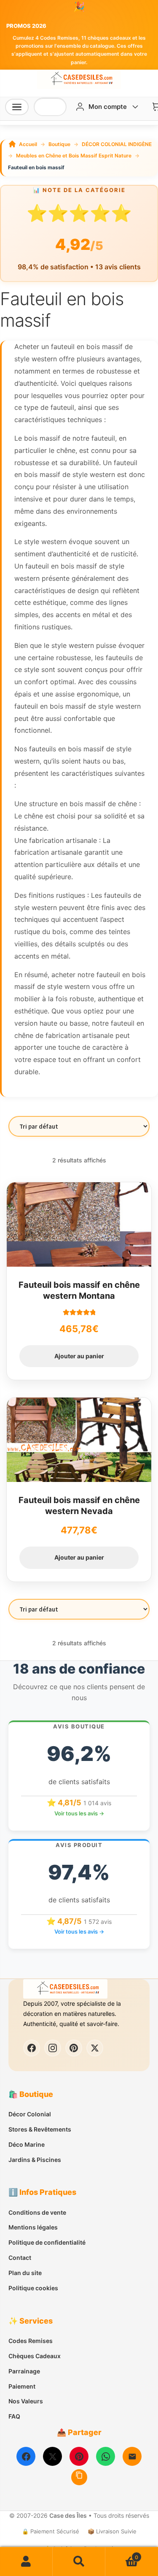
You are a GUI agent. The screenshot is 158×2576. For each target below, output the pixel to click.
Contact (20, 2258)
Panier (122, 2554)
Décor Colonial (30, 2114)
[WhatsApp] (106, 2456)
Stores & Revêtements (40, 2129)
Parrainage (24, 2371)
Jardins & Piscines (35, 2160)
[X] (52, 2456)
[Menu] (17, 107)
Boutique (59, 144)
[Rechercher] (56, 107)
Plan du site (25, 2273)
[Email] (132, 2456)
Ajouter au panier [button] (79, 1356)
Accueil (28, 144)
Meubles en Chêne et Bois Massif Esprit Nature (74, 156)
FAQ (14, 2416)
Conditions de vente (37, 2212)
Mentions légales (33, 2227)
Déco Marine (27, 2144)
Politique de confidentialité (47, 2242)
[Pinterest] (79, 2456)
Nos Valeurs (26, 2401)
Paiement (22, 2386)
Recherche (79, 2562)
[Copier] (79, 2477)
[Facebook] (26, 2456)
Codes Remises (31, 2341)
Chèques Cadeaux (35, 2356)
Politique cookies (33, 2288)
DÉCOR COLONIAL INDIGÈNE (117, 144)
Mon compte (26, 2562)
